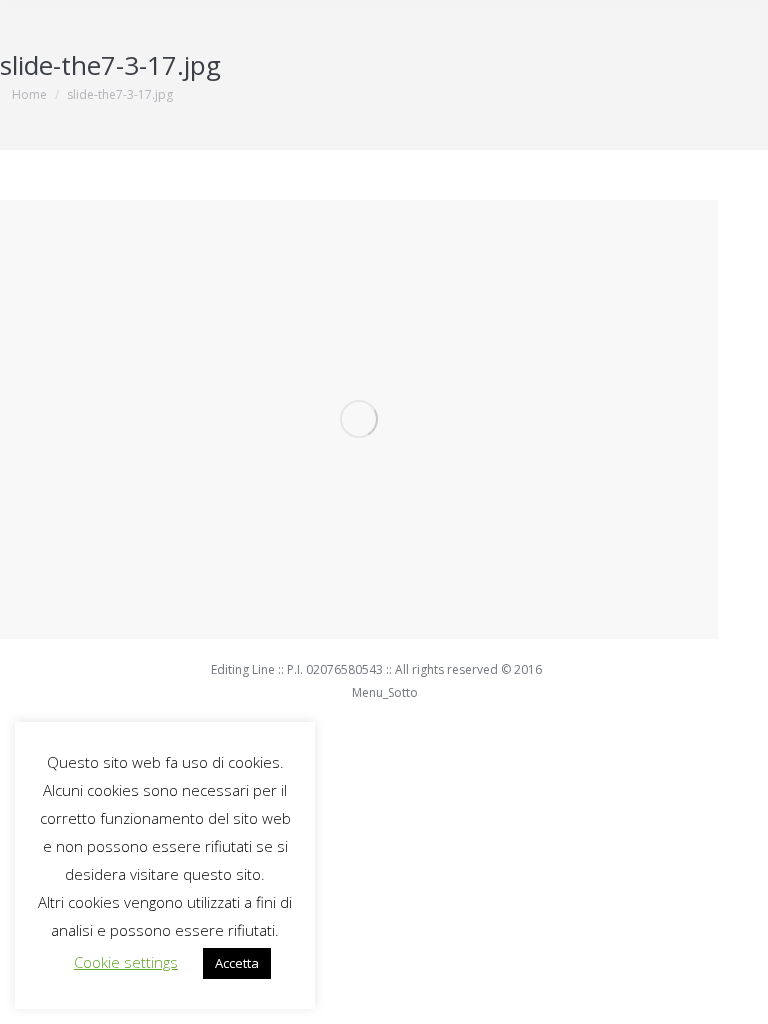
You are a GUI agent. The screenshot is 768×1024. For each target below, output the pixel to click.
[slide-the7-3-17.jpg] (359, 419)
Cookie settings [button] (126, 962)
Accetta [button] (237, 963)
